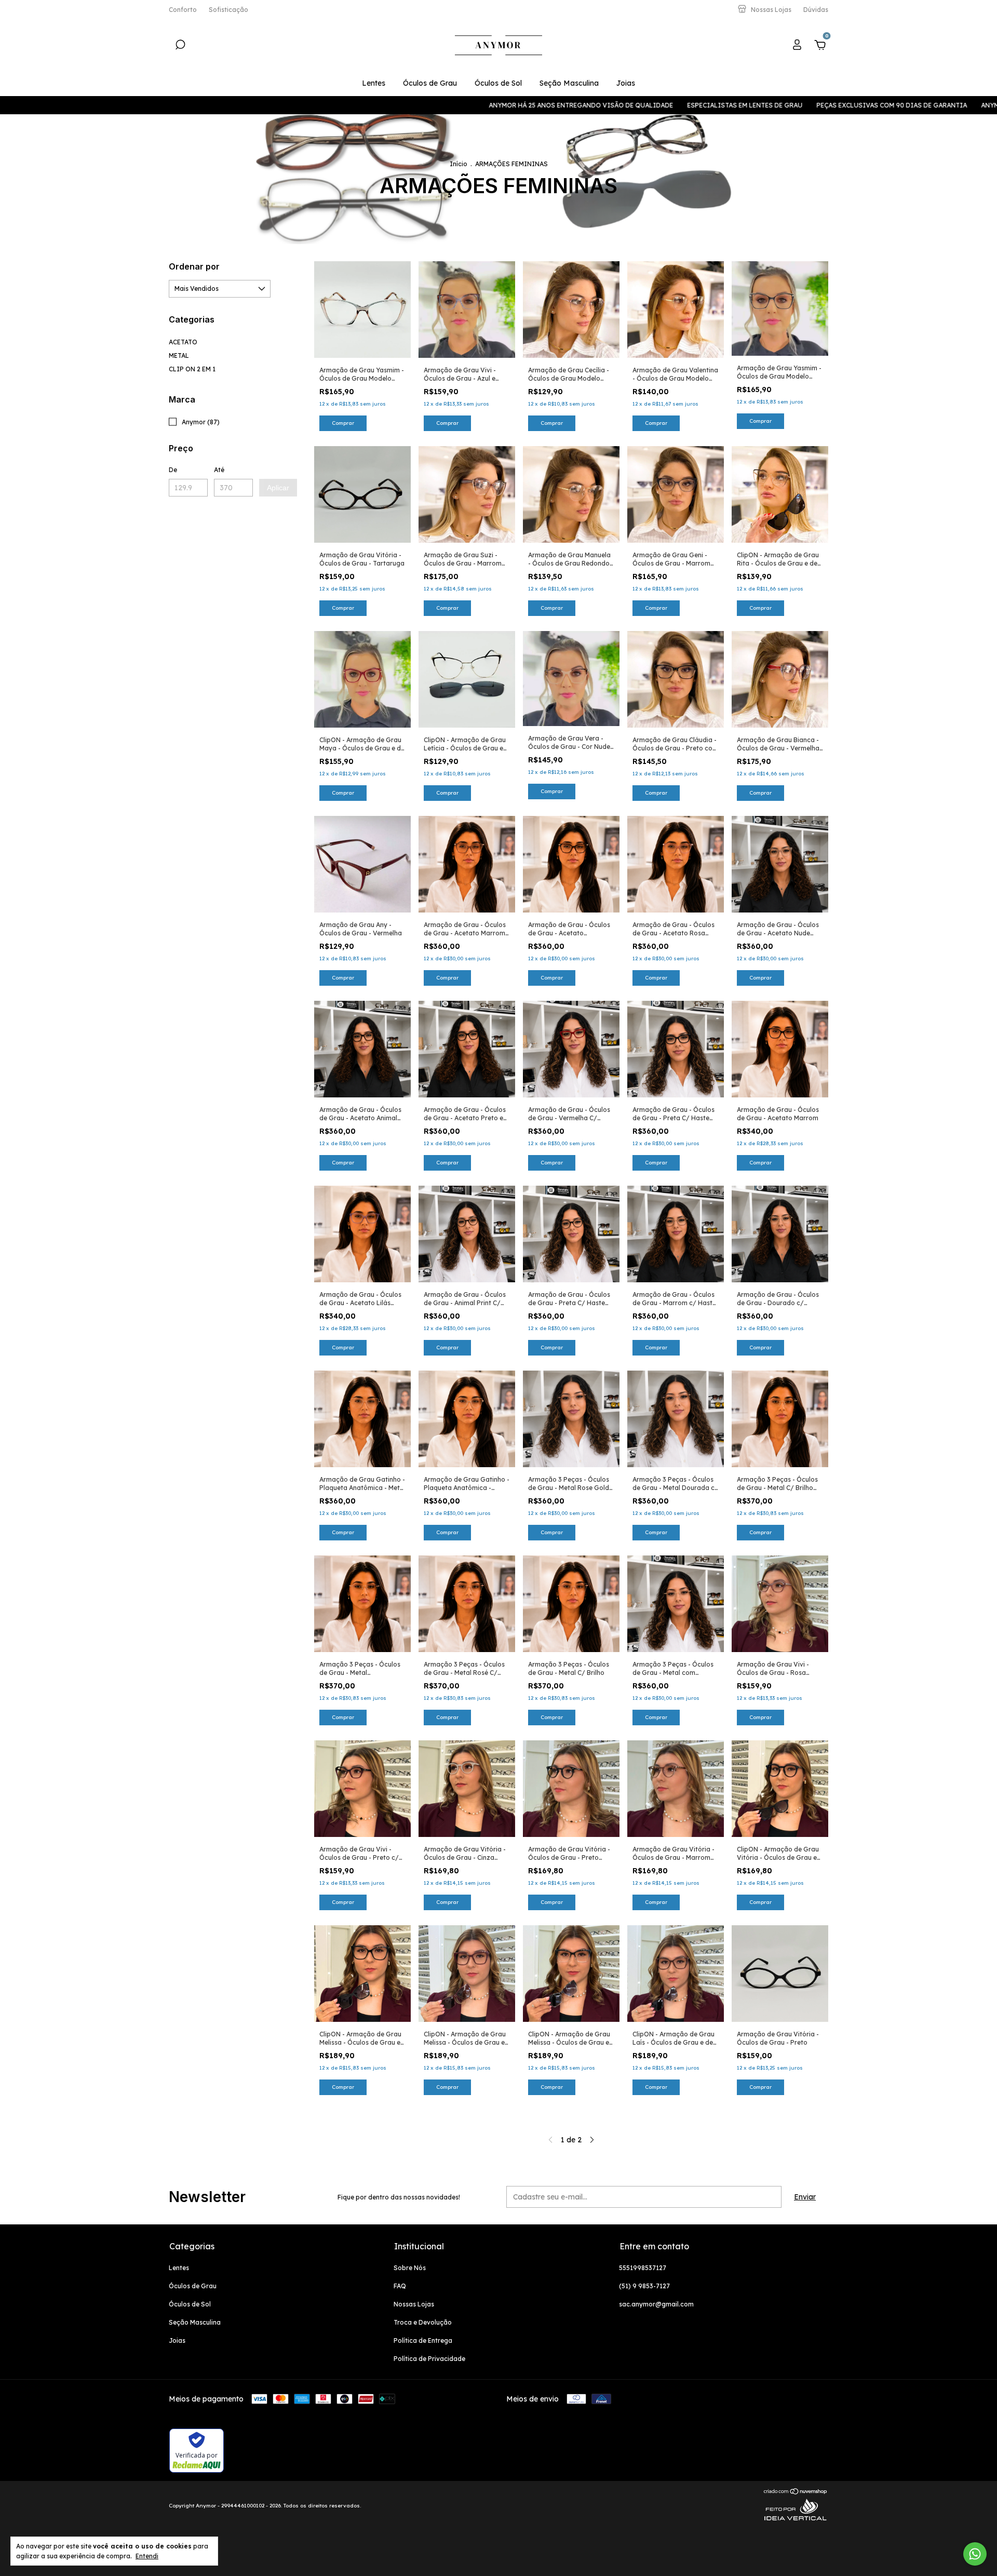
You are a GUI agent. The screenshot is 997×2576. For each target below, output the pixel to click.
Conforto (183, 10)
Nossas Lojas (414, 2304)
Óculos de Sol (498, 83)
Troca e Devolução (423, 2322)
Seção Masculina (569, 83)
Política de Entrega (423, 2340)
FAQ (400, 2286)
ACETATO (183, 342)
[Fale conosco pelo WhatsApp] (975, 2554)
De (173, 470)
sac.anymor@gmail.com (656, 2304)
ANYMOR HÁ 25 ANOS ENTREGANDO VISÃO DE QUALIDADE (459, 105)
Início (459, 164)
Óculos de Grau (430, 83)
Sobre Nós (410, 2268)
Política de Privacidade (429, 2359)
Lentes (374, 83)
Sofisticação (228, 10)
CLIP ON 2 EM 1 (192, 369)
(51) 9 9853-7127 (644, 2286)
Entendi (147, 2556)
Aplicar (278, 488)
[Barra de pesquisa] (180, 46)
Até (219, 470)
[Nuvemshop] (796, 2492)
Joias (626, 83)
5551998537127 (643, 2268)
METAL (179, 355)
